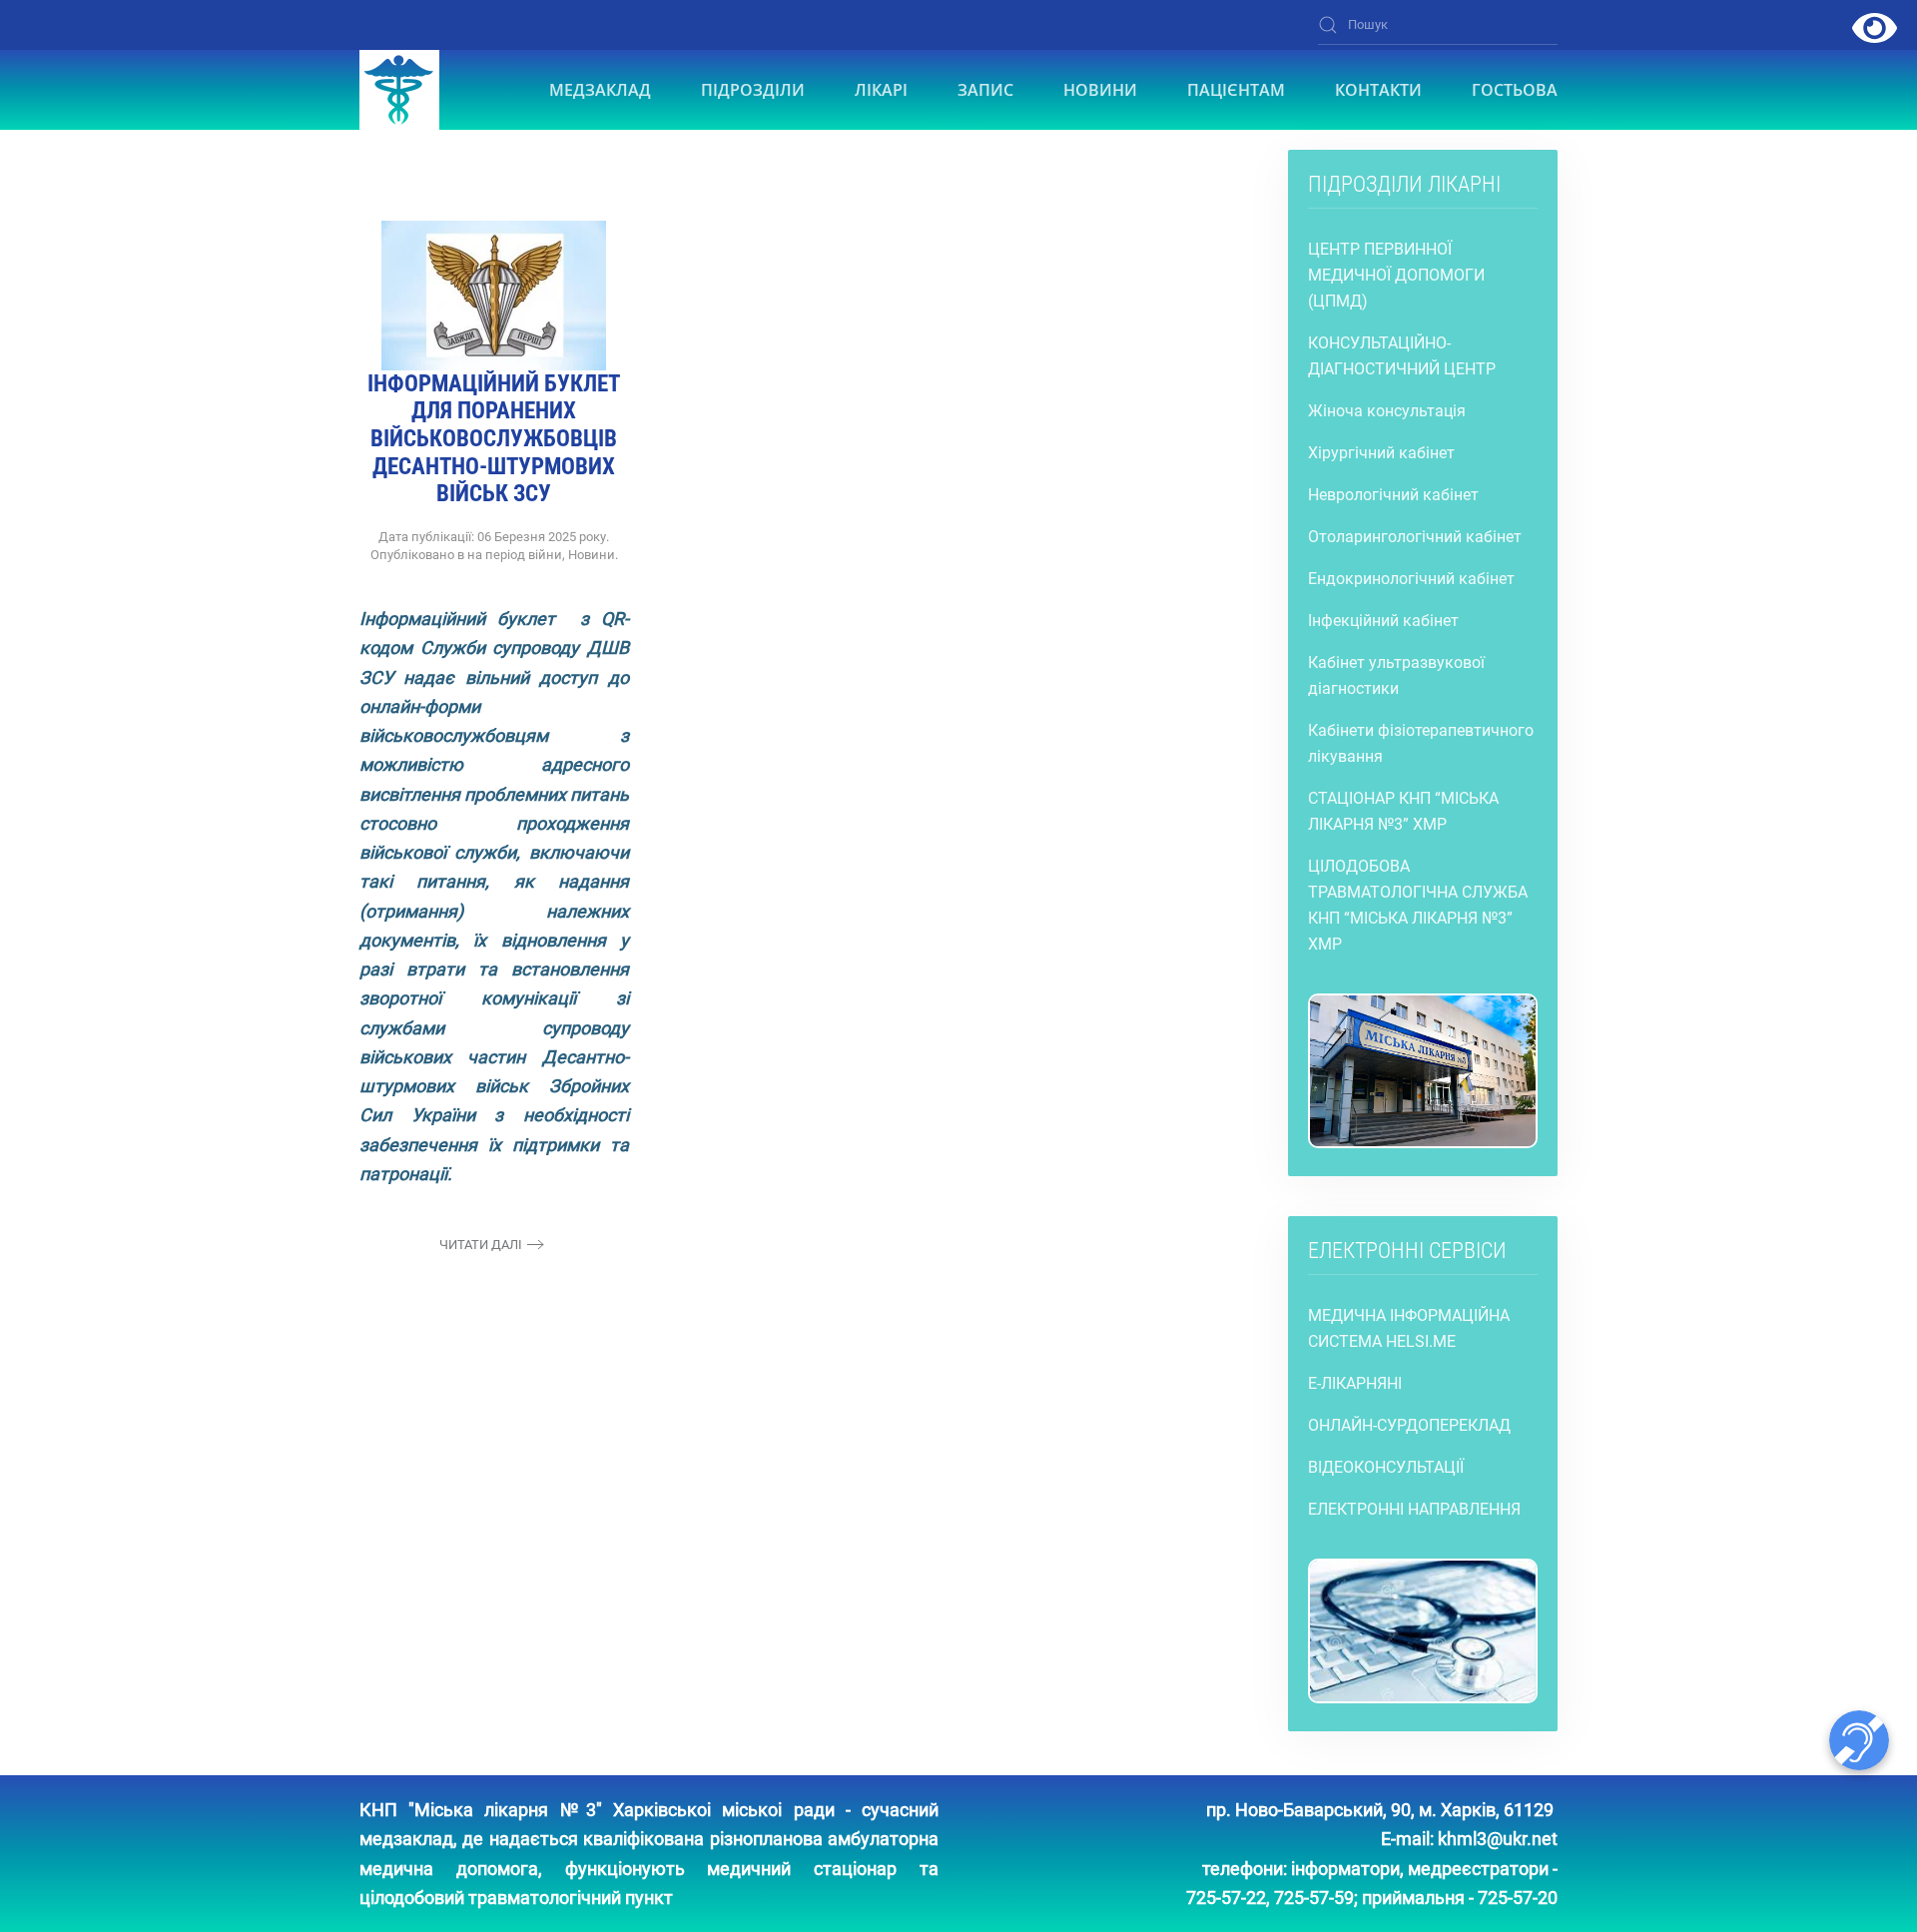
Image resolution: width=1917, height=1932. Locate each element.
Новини (592, 555)
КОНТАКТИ (1378, 90)
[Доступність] (1875, 27)
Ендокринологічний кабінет (1411, 579)
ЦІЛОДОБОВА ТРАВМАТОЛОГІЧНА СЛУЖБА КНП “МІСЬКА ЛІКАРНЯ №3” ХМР (1418, 905)
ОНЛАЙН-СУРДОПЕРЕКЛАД (1409, 1425)
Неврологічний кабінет (1393, 495)
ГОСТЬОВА (1515, 90)
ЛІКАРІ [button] (881, 90)
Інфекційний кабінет (1383, 621)
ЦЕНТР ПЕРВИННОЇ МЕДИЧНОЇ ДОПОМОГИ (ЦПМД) (1396, 275)
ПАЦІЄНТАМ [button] (1236, 90)
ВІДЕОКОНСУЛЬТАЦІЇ (1386, 1467)
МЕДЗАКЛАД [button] (600, 90)
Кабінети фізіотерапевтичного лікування (1421, 743)
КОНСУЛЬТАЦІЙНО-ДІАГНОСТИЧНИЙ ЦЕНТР (1402, 356)
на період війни (515, 555)
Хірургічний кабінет (1381, 453)
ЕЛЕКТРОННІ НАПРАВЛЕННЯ (1414, 1509)
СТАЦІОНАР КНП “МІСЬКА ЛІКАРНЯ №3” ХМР (1403, 811)
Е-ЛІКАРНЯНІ (1355, 1383)
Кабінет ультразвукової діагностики (1396, 675)
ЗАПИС (985, 90)
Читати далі (481, 1245)
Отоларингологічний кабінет (1415, 537)
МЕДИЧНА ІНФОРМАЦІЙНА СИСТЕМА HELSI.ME (1409, 1328)
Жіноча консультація (1387, 411)
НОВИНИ (1100, 90)
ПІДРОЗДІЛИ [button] (753, 90)
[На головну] (399, 90)
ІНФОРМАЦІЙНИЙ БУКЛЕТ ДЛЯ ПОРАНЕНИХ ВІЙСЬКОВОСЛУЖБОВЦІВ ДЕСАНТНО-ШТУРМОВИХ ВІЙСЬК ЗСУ (494, 439)
